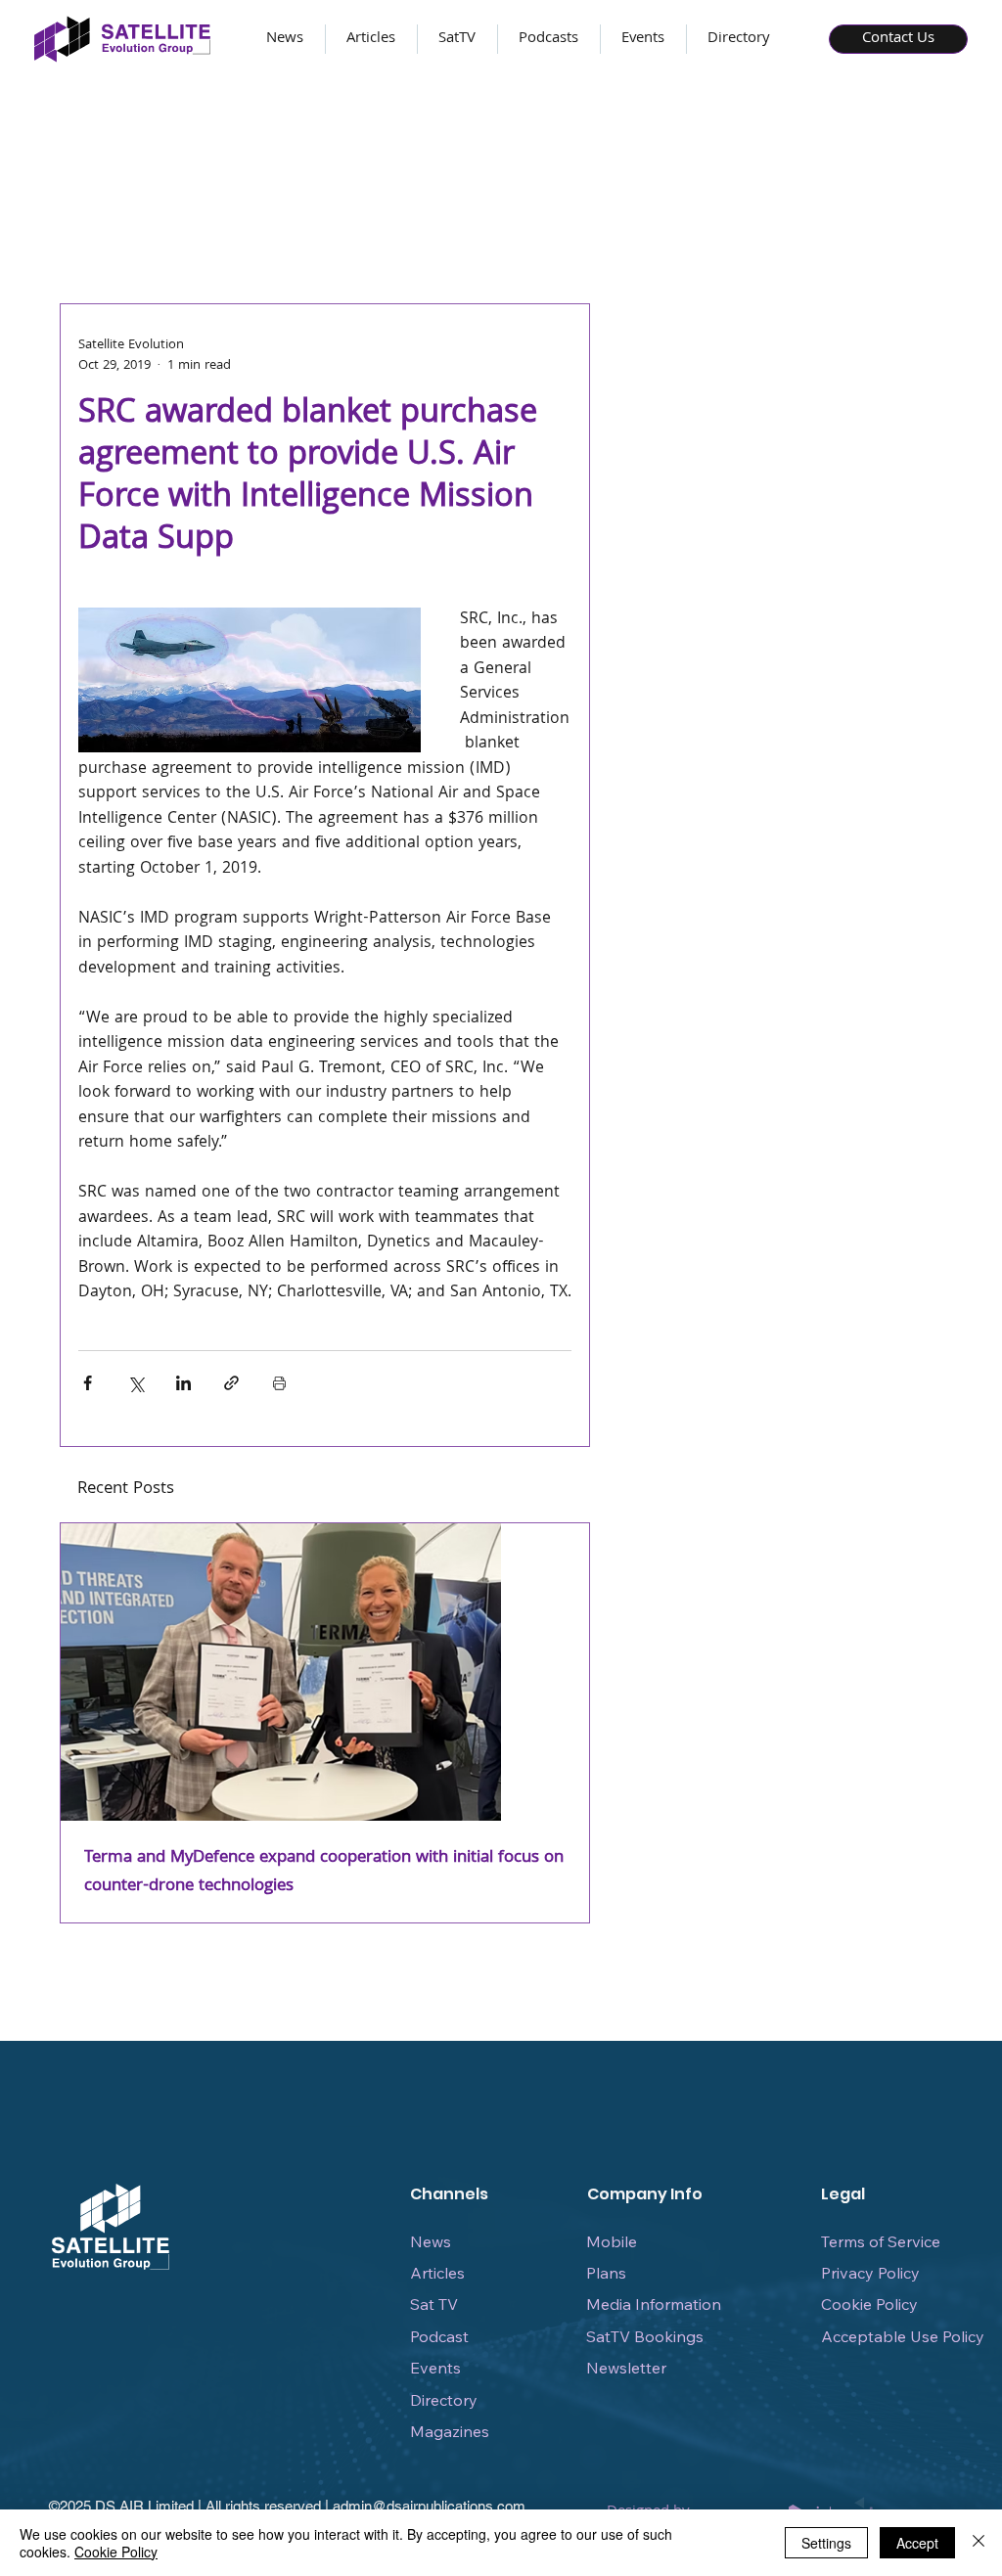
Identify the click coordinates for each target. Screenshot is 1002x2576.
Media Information (654, 2304)
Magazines (450, 2431)
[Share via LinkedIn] (183, 1383)
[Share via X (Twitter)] (136, 1383)
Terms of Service (881, 2241)
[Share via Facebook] (88, 1383)
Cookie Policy (869, 2304)
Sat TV (434, 2304)
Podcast (439, 2336)
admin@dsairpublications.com (429, 2506)
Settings (826, 2543)
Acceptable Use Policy (903, 2336)
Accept (917, 2543)
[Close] (979, 2543)
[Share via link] (231, 1383)
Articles (437, 2273)
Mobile (612, 2241)
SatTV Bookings (645, 2336)
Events (435, 2368)
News (431, 2241)
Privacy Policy (870, 2273)
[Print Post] (279, 1383)
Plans (606, 2273)
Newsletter (626, 2368)
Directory (444, 2400)
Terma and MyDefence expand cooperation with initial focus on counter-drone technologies (324, 1873)
